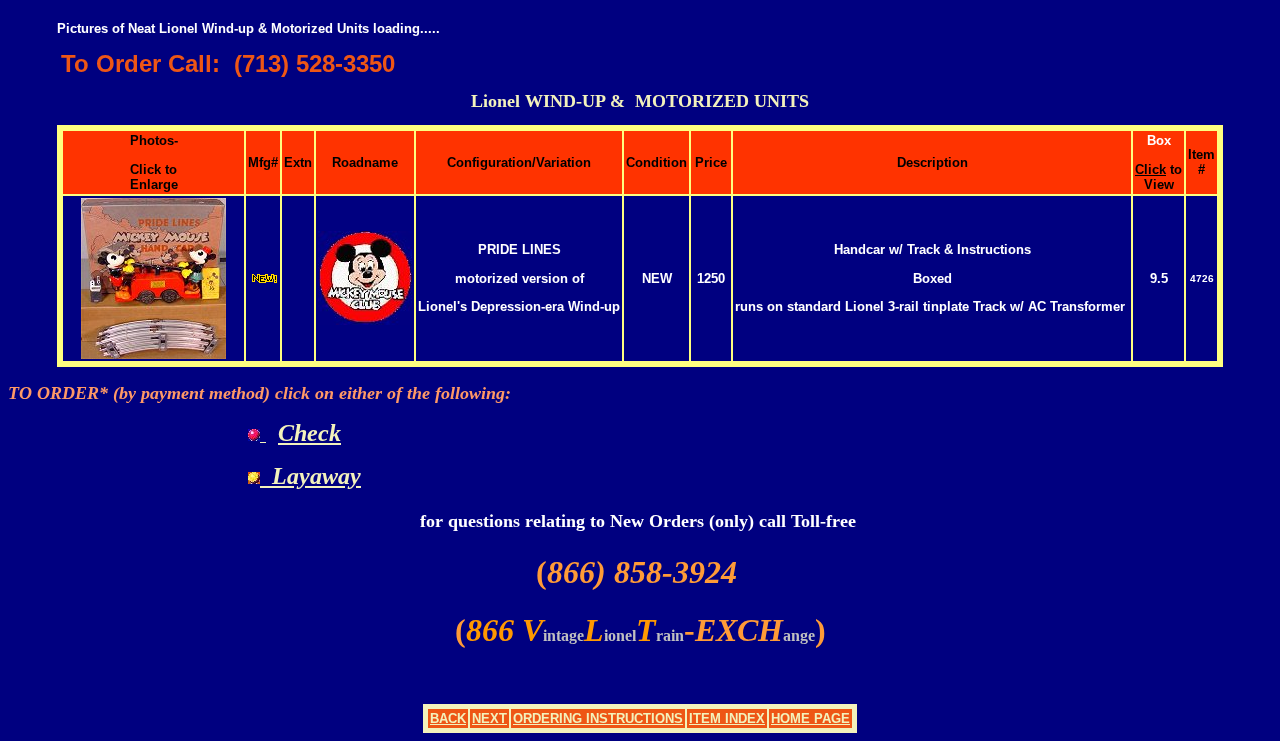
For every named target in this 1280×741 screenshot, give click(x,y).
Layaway (310, 476)
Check (309, 433)
